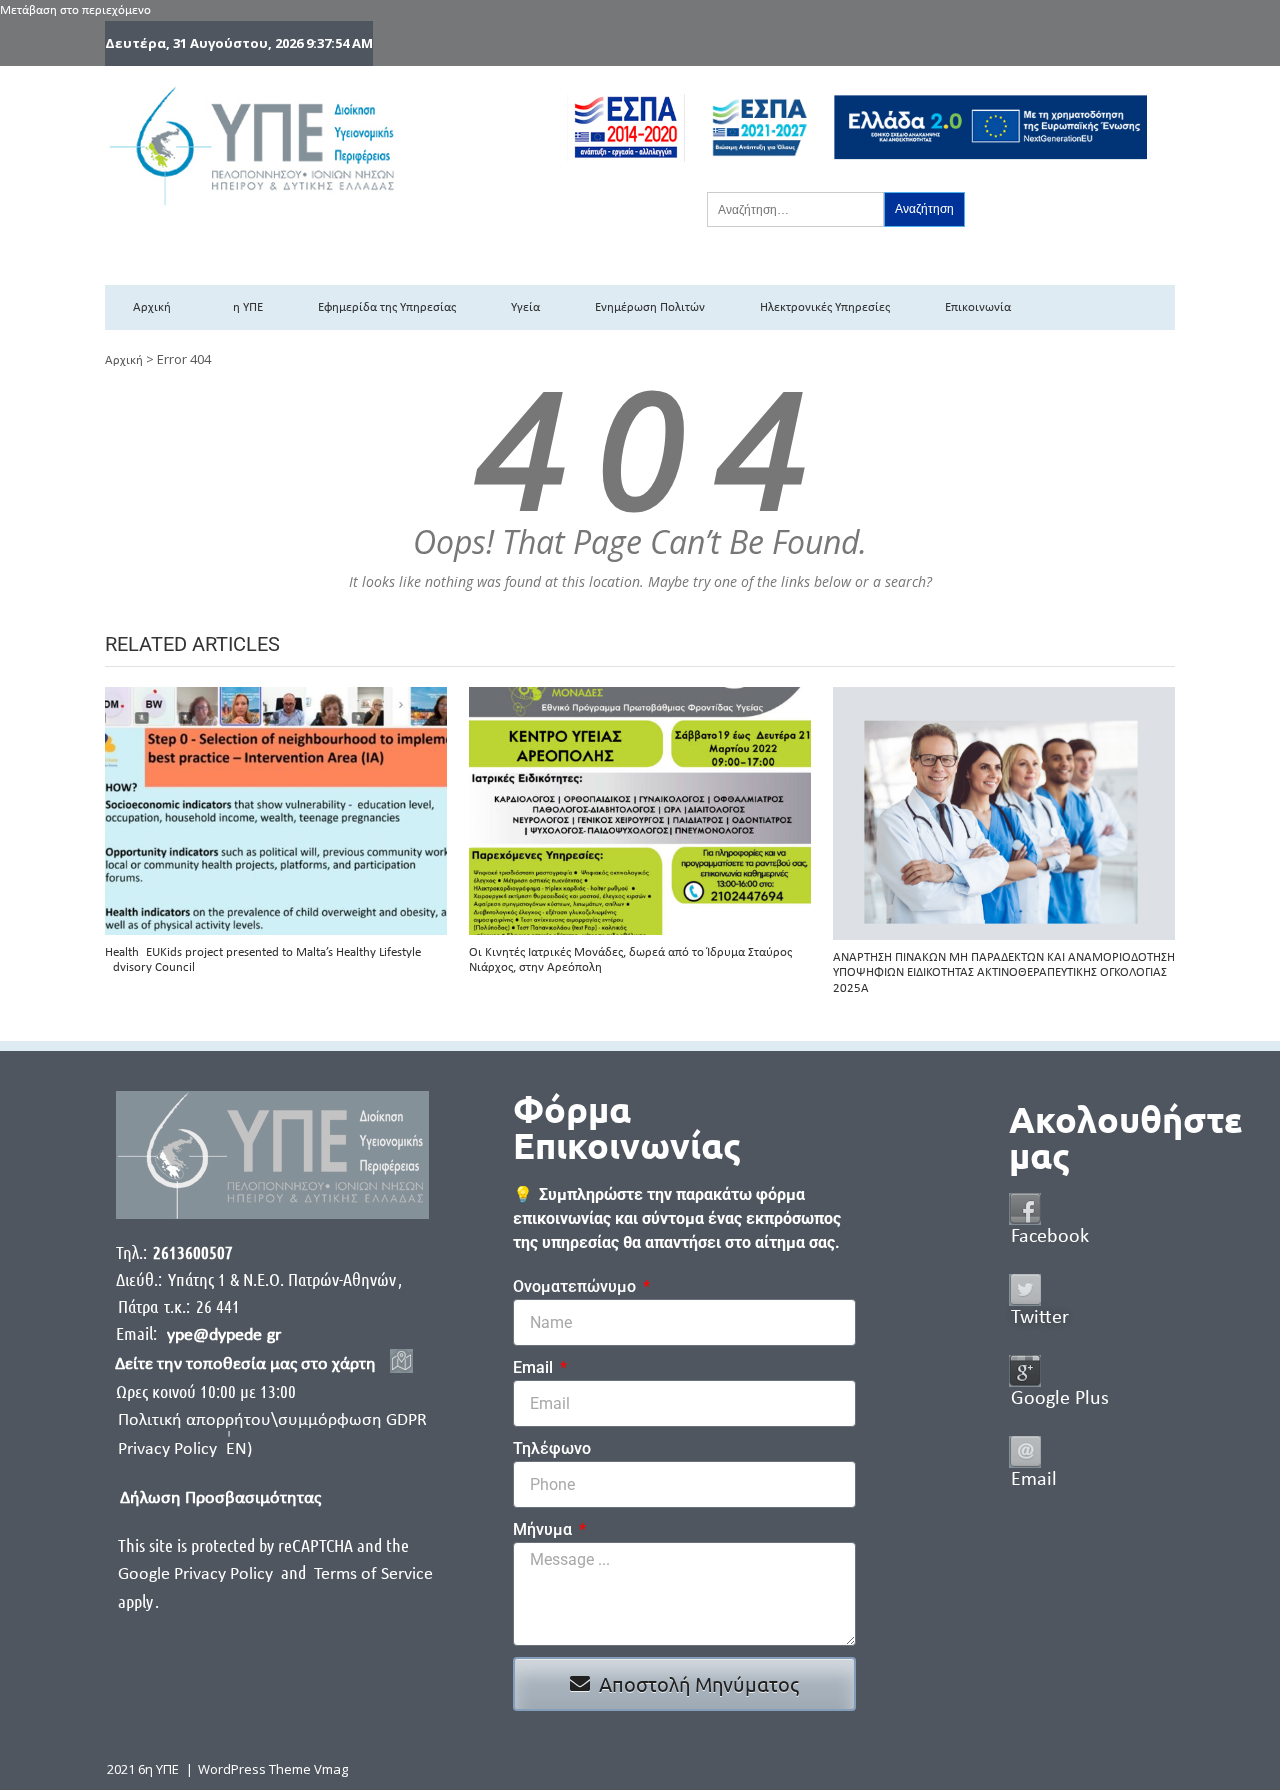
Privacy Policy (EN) (185, 1449)
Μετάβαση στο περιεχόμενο (75, 10)
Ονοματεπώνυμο (576, 1286)
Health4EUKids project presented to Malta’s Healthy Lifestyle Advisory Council (263, 960)
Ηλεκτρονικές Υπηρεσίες (825, 307)
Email (535, 1367)
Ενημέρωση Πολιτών (650, 307)
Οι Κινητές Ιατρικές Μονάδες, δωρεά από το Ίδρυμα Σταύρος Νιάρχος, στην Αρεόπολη (630, 960)
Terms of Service (373, 1574)
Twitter (1040, 1318)
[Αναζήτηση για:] (795, 209)
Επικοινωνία (978, 307)
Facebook (1050, 1237)
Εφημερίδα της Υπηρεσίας (387, 307)
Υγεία (525, 307)
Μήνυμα (544, 1529)
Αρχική (152, 307)
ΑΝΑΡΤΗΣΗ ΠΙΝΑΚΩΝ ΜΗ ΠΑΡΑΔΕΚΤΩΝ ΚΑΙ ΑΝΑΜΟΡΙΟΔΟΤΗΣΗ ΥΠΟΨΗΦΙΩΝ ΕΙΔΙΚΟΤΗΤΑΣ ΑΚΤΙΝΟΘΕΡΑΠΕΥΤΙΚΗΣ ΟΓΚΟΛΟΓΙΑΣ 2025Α (1004, 973)
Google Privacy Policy (197, 1574)
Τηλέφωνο (552, 1448)
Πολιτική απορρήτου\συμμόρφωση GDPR (272, 1420)
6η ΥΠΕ (244, 307)
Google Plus (1060, 1399)
